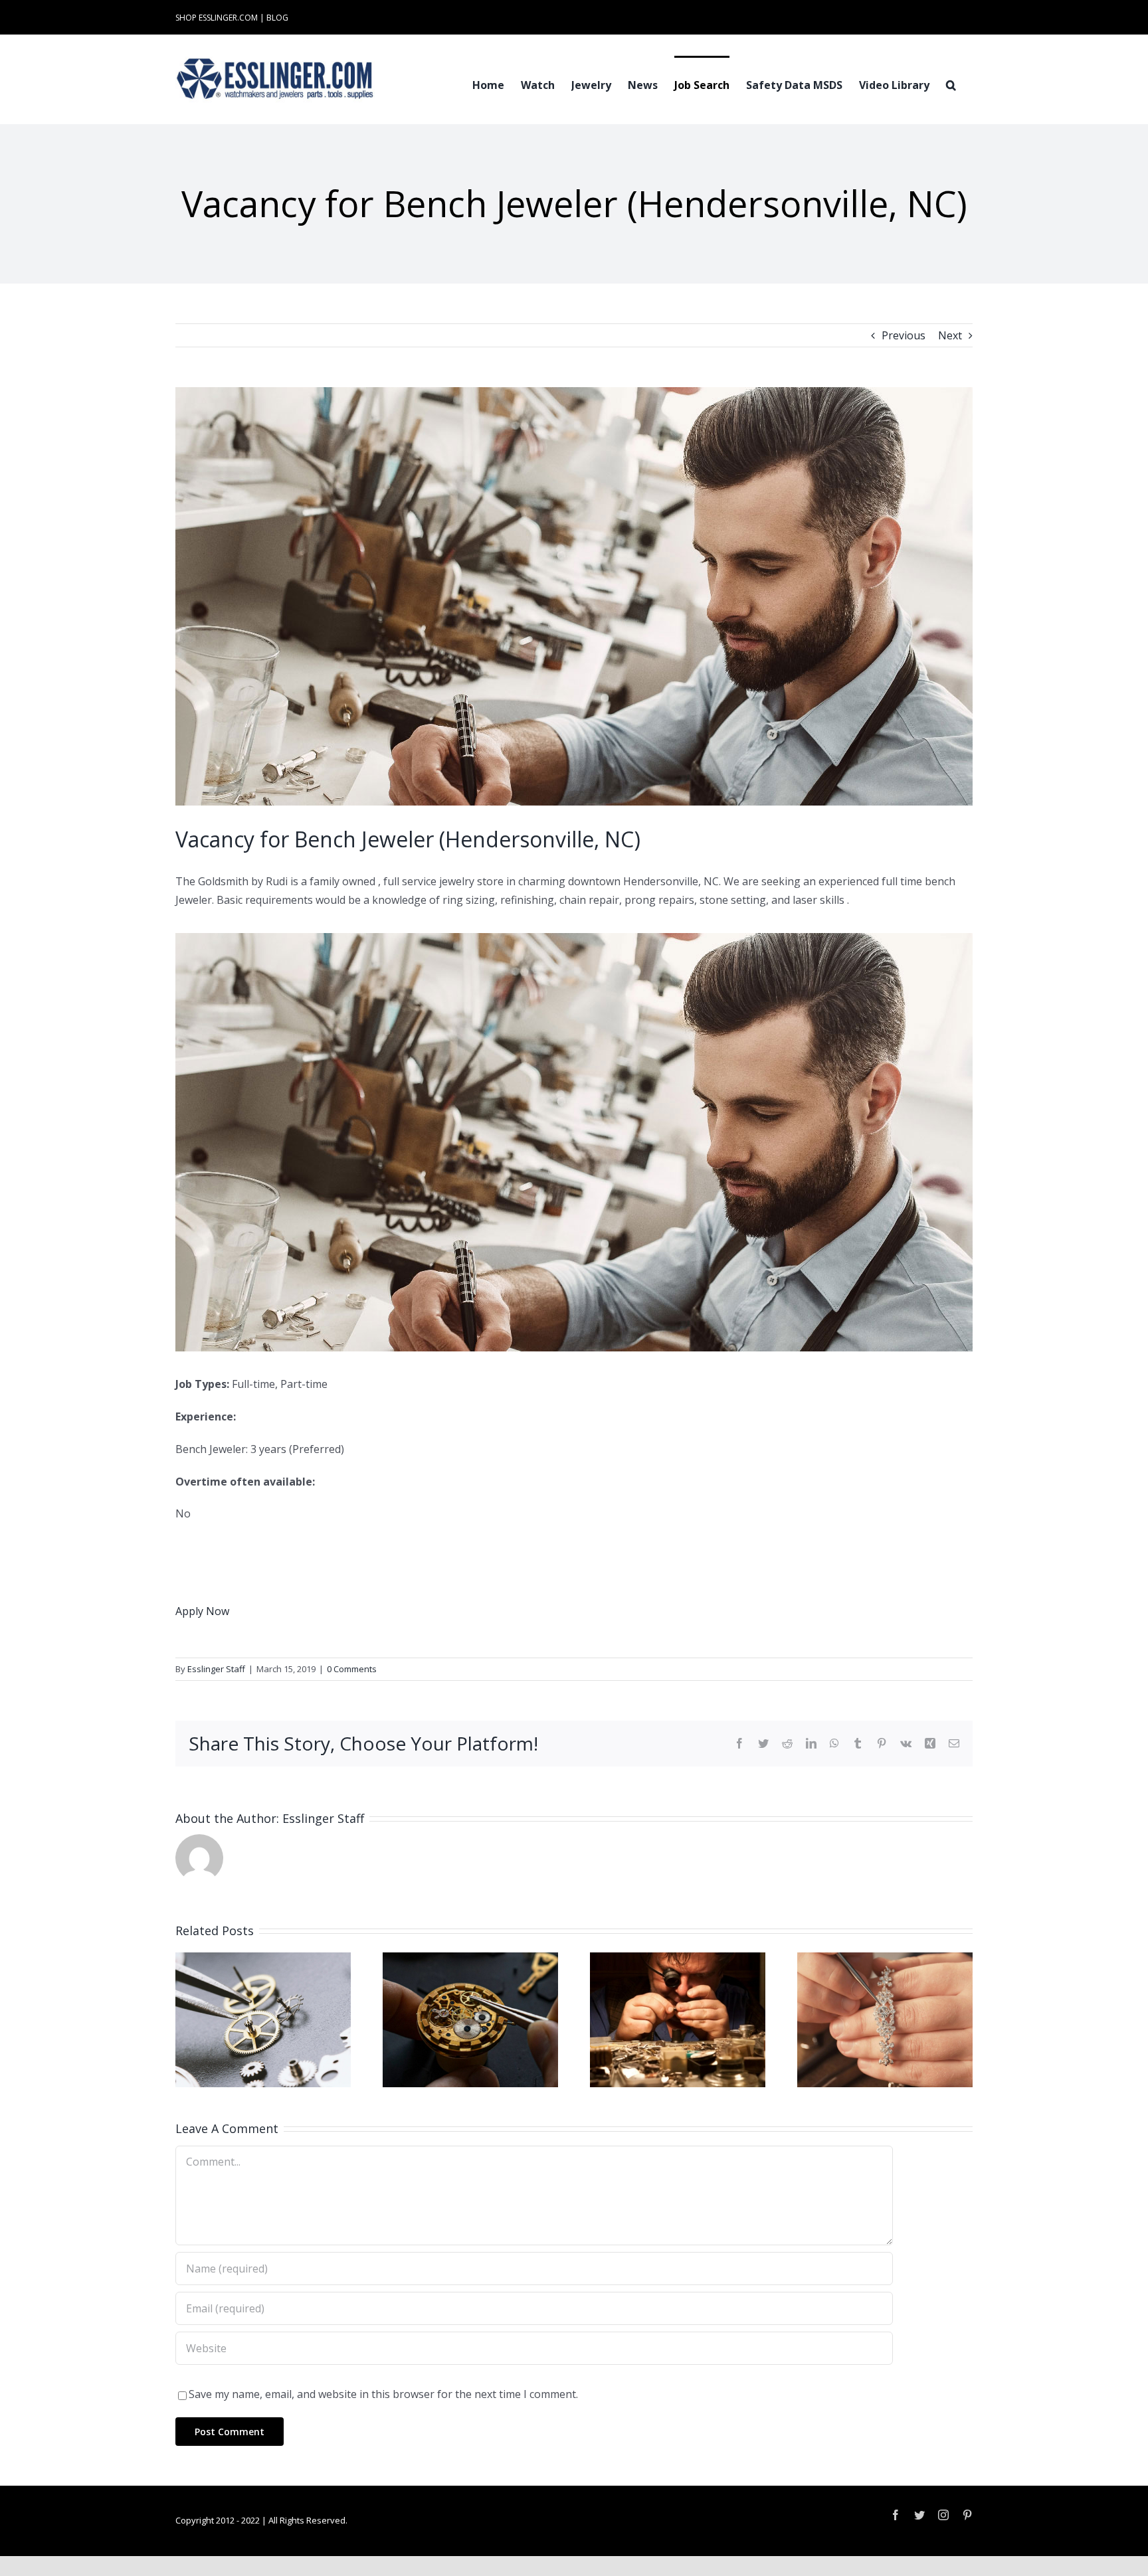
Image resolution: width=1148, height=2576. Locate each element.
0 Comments (352, 1669)
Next (950, 335)
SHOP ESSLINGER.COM (217, 18)
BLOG (277, 18)
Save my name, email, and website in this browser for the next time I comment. (383, 2394)
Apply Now (202, 1611)
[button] (951, 84)
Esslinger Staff (216, 1669)
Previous (904, 335)
